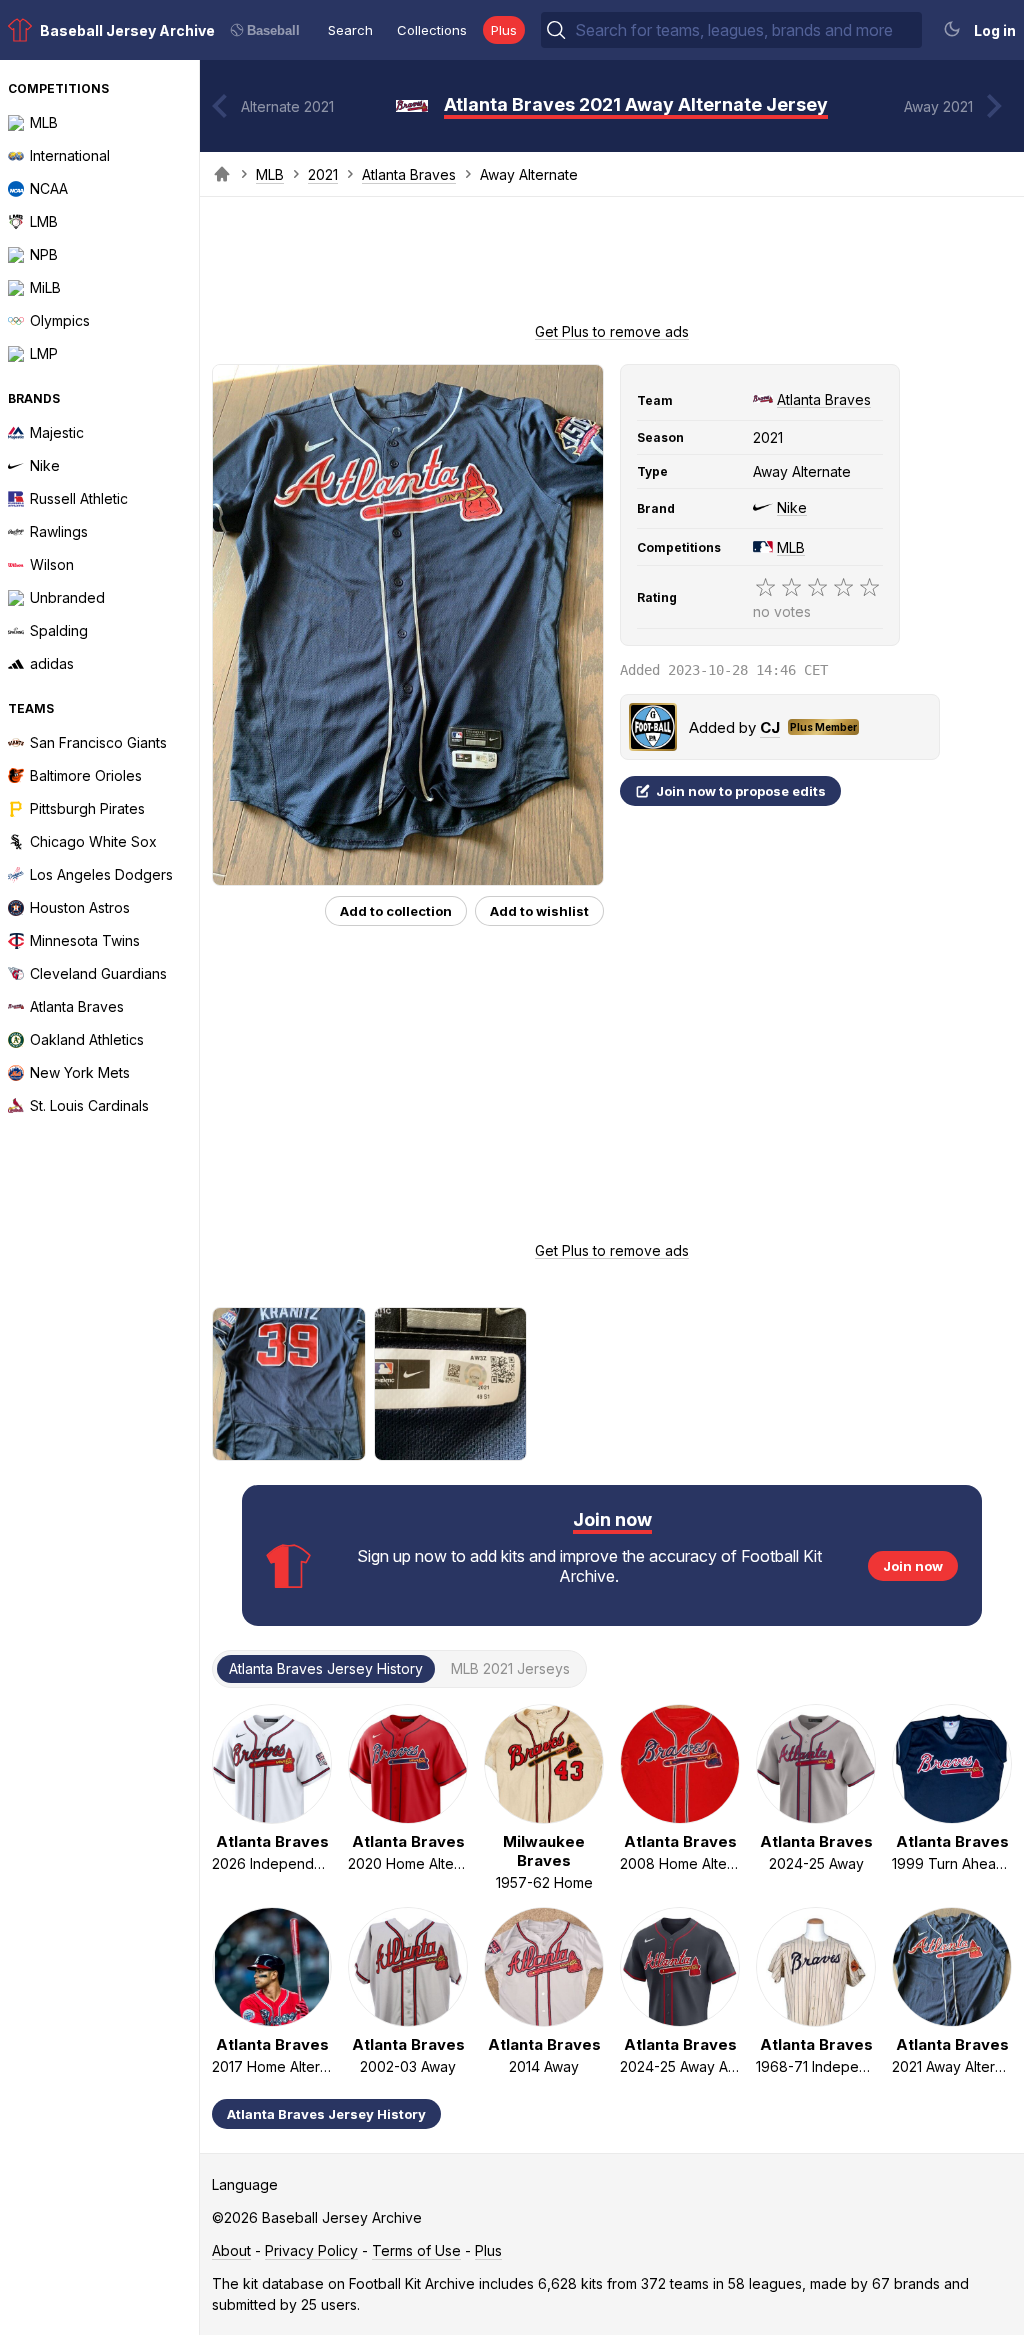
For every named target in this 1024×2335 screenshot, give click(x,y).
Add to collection (396, 911)
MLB (270, 174)
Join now (913, 1566)
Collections (432, 30)
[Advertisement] (612, 266)
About (231, 2250)
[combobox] (746, 30)
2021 (323, 174)
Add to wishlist (539, 911)
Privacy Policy (311, 2250)
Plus (504, 30)
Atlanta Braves (409, 174)
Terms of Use (416, 2250)
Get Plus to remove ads (612, 331)
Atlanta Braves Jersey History (326, 2114)
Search (350, 30)
